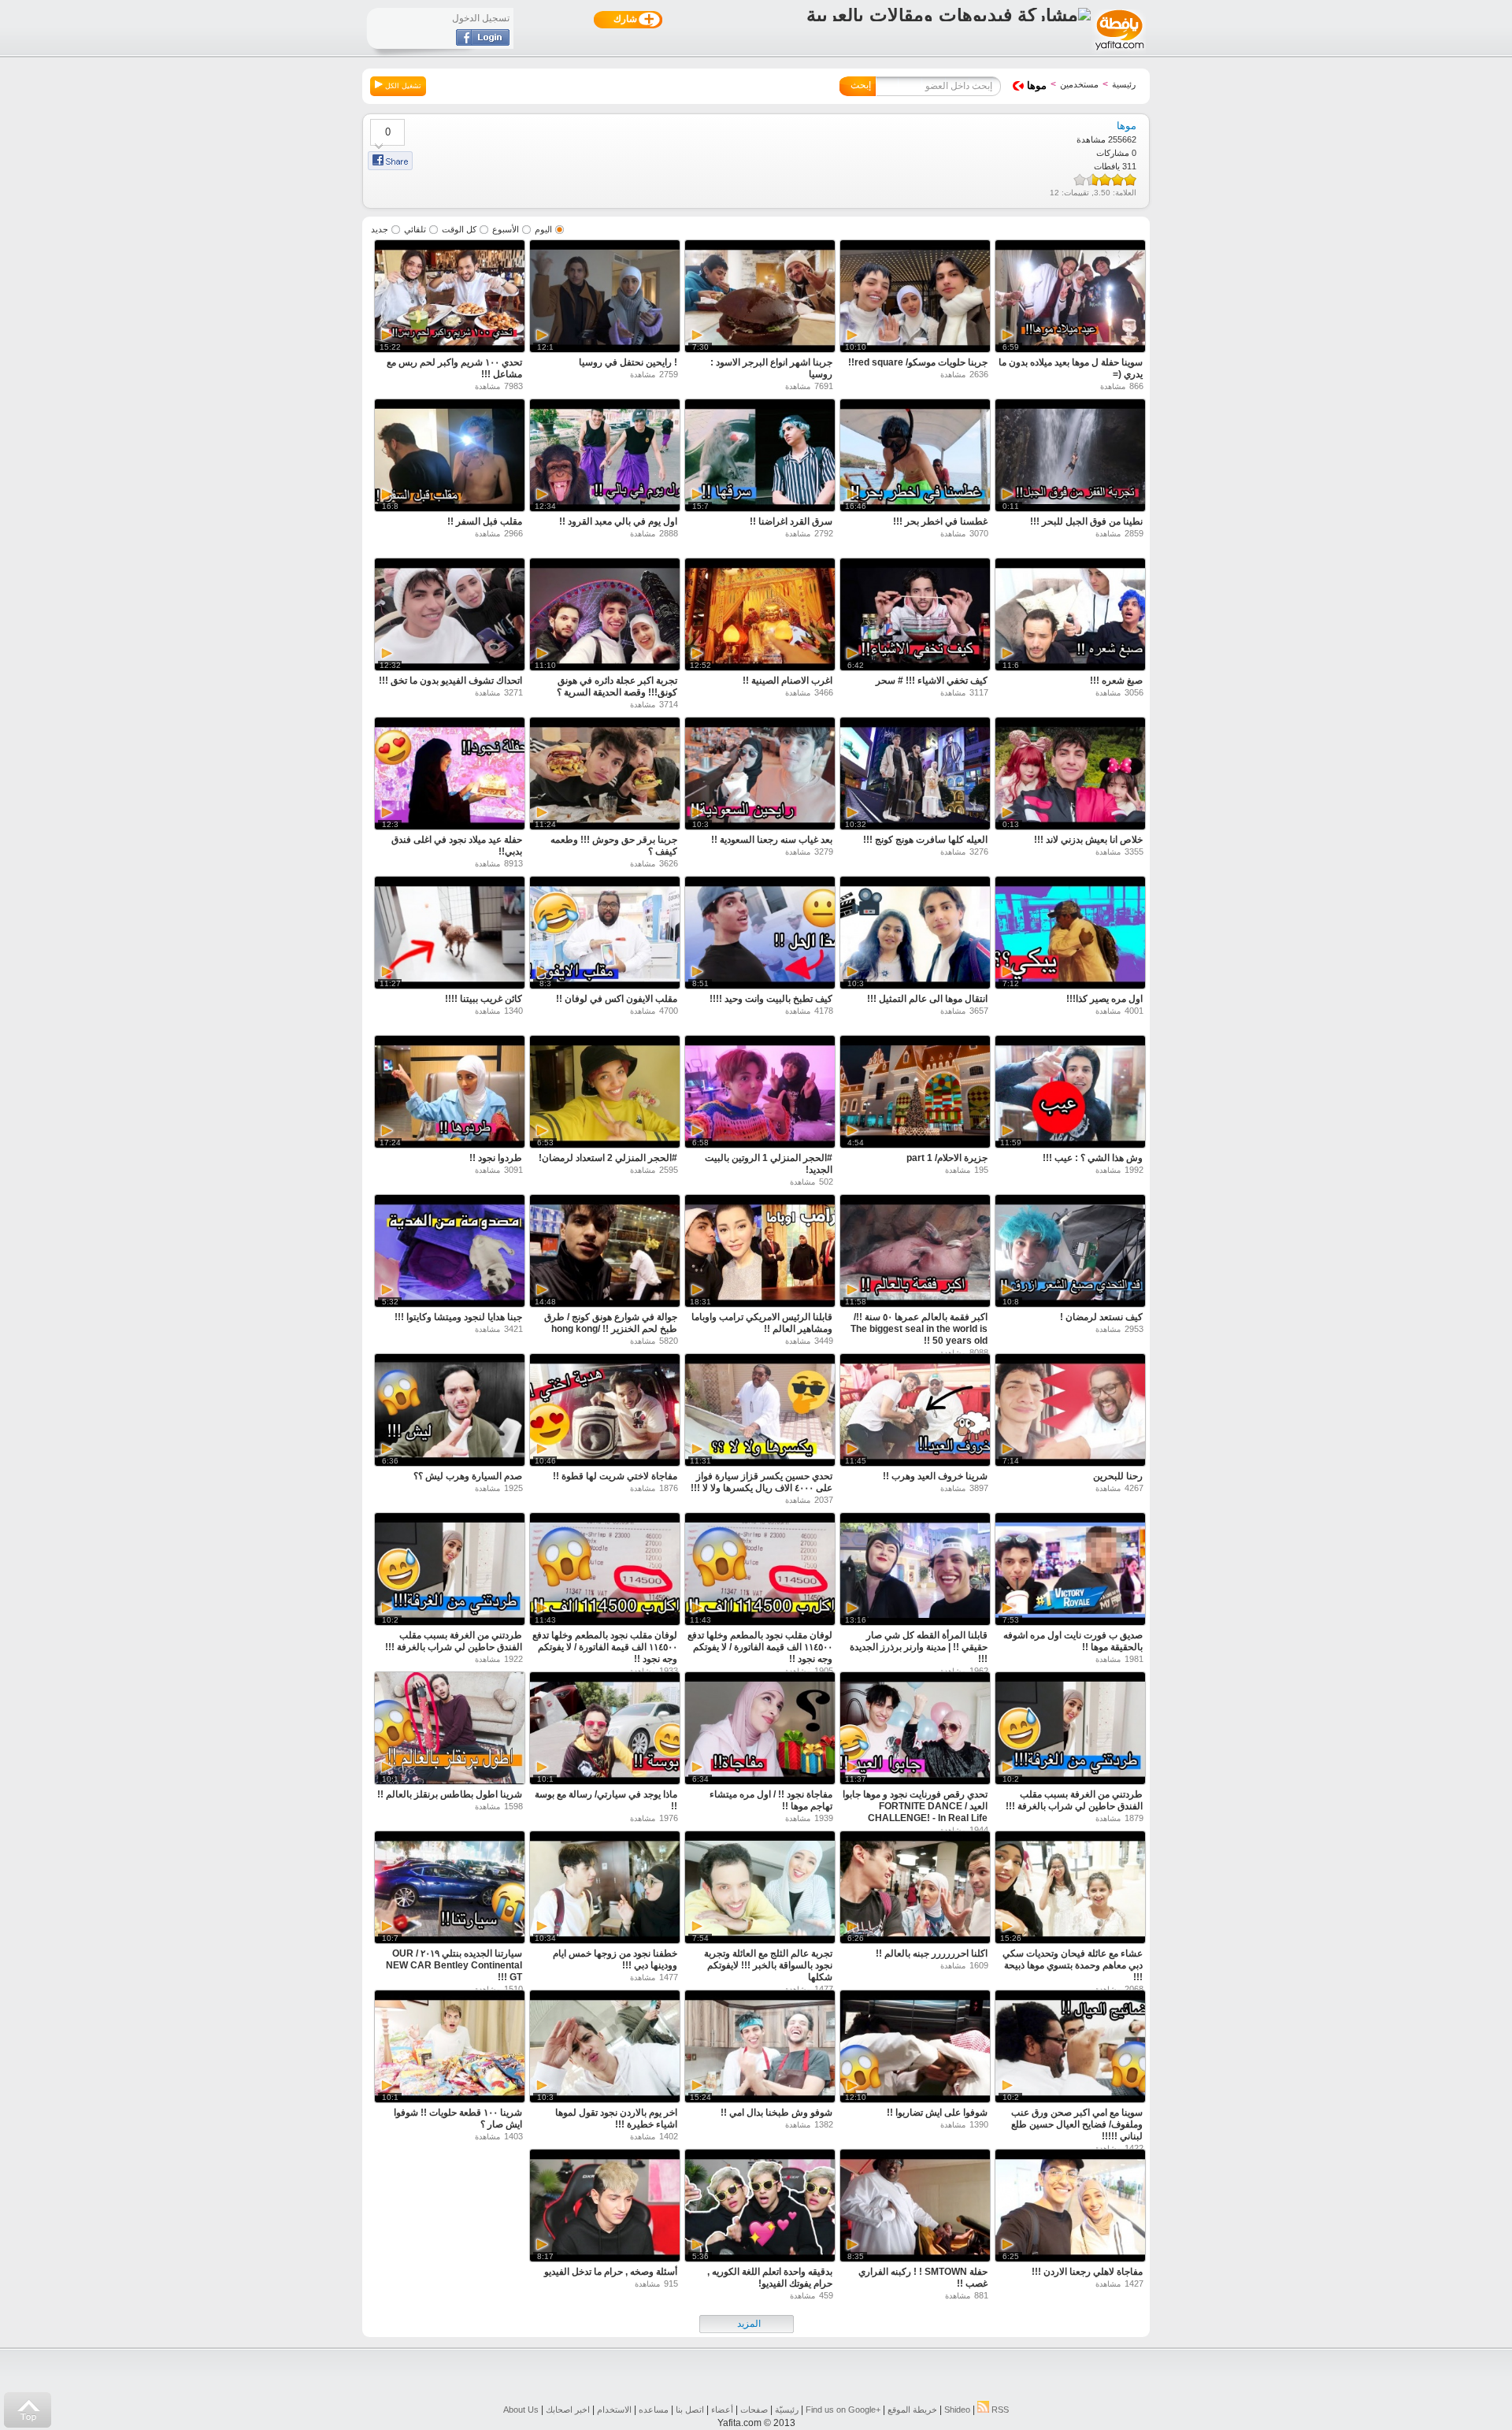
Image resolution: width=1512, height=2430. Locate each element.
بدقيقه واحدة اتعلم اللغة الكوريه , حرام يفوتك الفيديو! (770, 2278)
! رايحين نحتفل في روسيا (628, 362)
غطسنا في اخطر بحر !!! (940, 521)
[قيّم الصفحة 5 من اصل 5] (1080, 180)
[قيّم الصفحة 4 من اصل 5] (1095, 180)
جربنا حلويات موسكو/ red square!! (918, 362)
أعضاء (722, 2410)
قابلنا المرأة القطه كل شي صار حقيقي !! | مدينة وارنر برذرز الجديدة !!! (919, 1647)
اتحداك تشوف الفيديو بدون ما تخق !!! (450, 681)
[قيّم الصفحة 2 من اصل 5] (1117, 180)
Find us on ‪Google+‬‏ (843, 2410)
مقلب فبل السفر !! (485, 521)
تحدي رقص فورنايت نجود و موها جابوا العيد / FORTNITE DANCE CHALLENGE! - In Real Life (915, 1806)
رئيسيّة (787, 2410)
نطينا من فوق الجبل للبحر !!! (1086, 521)
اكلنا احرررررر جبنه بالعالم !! (932, 1953)
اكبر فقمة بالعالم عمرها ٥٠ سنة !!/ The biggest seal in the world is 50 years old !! (919, 1329)
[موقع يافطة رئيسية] (1119, 52)
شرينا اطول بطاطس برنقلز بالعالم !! (450, 1794)
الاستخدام (614, 2410)
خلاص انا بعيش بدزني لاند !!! (1088, 840)
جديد (380, 229)
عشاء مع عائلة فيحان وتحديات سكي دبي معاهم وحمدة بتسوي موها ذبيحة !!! (1073, 1965)
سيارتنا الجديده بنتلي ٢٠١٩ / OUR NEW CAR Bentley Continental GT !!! (454, 1965)
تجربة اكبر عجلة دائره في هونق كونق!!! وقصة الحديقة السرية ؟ (617, 686)
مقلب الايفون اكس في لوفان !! (617, 999)
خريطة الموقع (912, 2410)
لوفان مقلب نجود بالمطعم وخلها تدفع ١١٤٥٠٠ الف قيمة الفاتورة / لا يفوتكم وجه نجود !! (760, 1647)
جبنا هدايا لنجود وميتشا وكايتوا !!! (458, 1317)
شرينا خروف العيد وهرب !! (935, 1476)
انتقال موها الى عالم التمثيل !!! (927, 999)
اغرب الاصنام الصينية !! (787, 681)
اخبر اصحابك (568, 2410)
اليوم (543, 229)
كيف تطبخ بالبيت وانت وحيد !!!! (771, 999)
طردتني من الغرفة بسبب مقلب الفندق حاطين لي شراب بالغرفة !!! (454, 1641)
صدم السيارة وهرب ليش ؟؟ (468, 1476)
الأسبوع (506, 229)
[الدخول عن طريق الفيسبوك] (483, 43)
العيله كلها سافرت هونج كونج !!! (925, 840)
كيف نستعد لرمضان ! (1101, 1317)
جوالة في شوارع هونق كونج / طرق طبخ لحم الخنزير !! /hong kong (611, 1323)
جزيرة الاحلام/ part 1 (947, 1158)
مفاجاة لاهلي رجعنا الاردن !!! (1087, 2272)
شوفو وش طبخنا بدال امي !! (776, 2113)
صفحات (754, 2410)
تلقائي (415, 229)
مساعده (654, 2410)
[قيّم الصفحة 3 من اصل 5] (1105, 180)
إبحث (861, 85)
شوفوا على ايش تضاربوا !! (937, 2113)
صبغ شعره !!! (1116, 681)
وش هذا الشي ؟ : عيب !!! (1093, 1158)
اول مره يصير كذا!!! (1104, 999)
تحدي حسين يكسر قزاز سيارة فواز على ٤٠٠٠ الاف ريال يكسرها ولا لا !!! (762, 1482)
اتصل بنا (690, 2410)
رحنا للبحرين (1118, 1476)
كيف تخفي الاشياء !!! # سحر (932, 681)
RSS (999, 2410)
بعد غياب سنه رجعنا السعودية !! (772, 840)
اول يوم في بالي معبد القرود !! (618, 521)
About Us (521, 2410)
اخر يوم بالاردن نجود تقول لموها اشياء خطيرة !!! (616, 2118)
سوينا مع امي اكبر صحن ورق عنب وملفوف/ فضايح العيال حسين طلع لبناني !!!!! (1077, 2124)
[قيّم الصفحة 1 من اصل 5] (1130, 180)
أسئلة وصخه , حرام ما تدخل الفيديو (611, 2272)
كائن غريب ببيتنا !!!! (484, 999)
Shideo (957, 2410)
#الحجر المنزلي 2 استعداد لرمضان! (608, 1158)
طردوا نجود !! (496, 1158)
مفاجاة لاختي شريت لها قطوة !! (615, 1476)
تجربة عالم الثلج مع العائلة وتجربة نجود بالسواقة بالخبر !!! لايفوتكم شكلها (768, 1965)
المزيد (749, 2324)
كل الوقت (459, 229)
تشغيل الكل (402, 86)
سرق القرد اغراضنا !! (791, 521)
